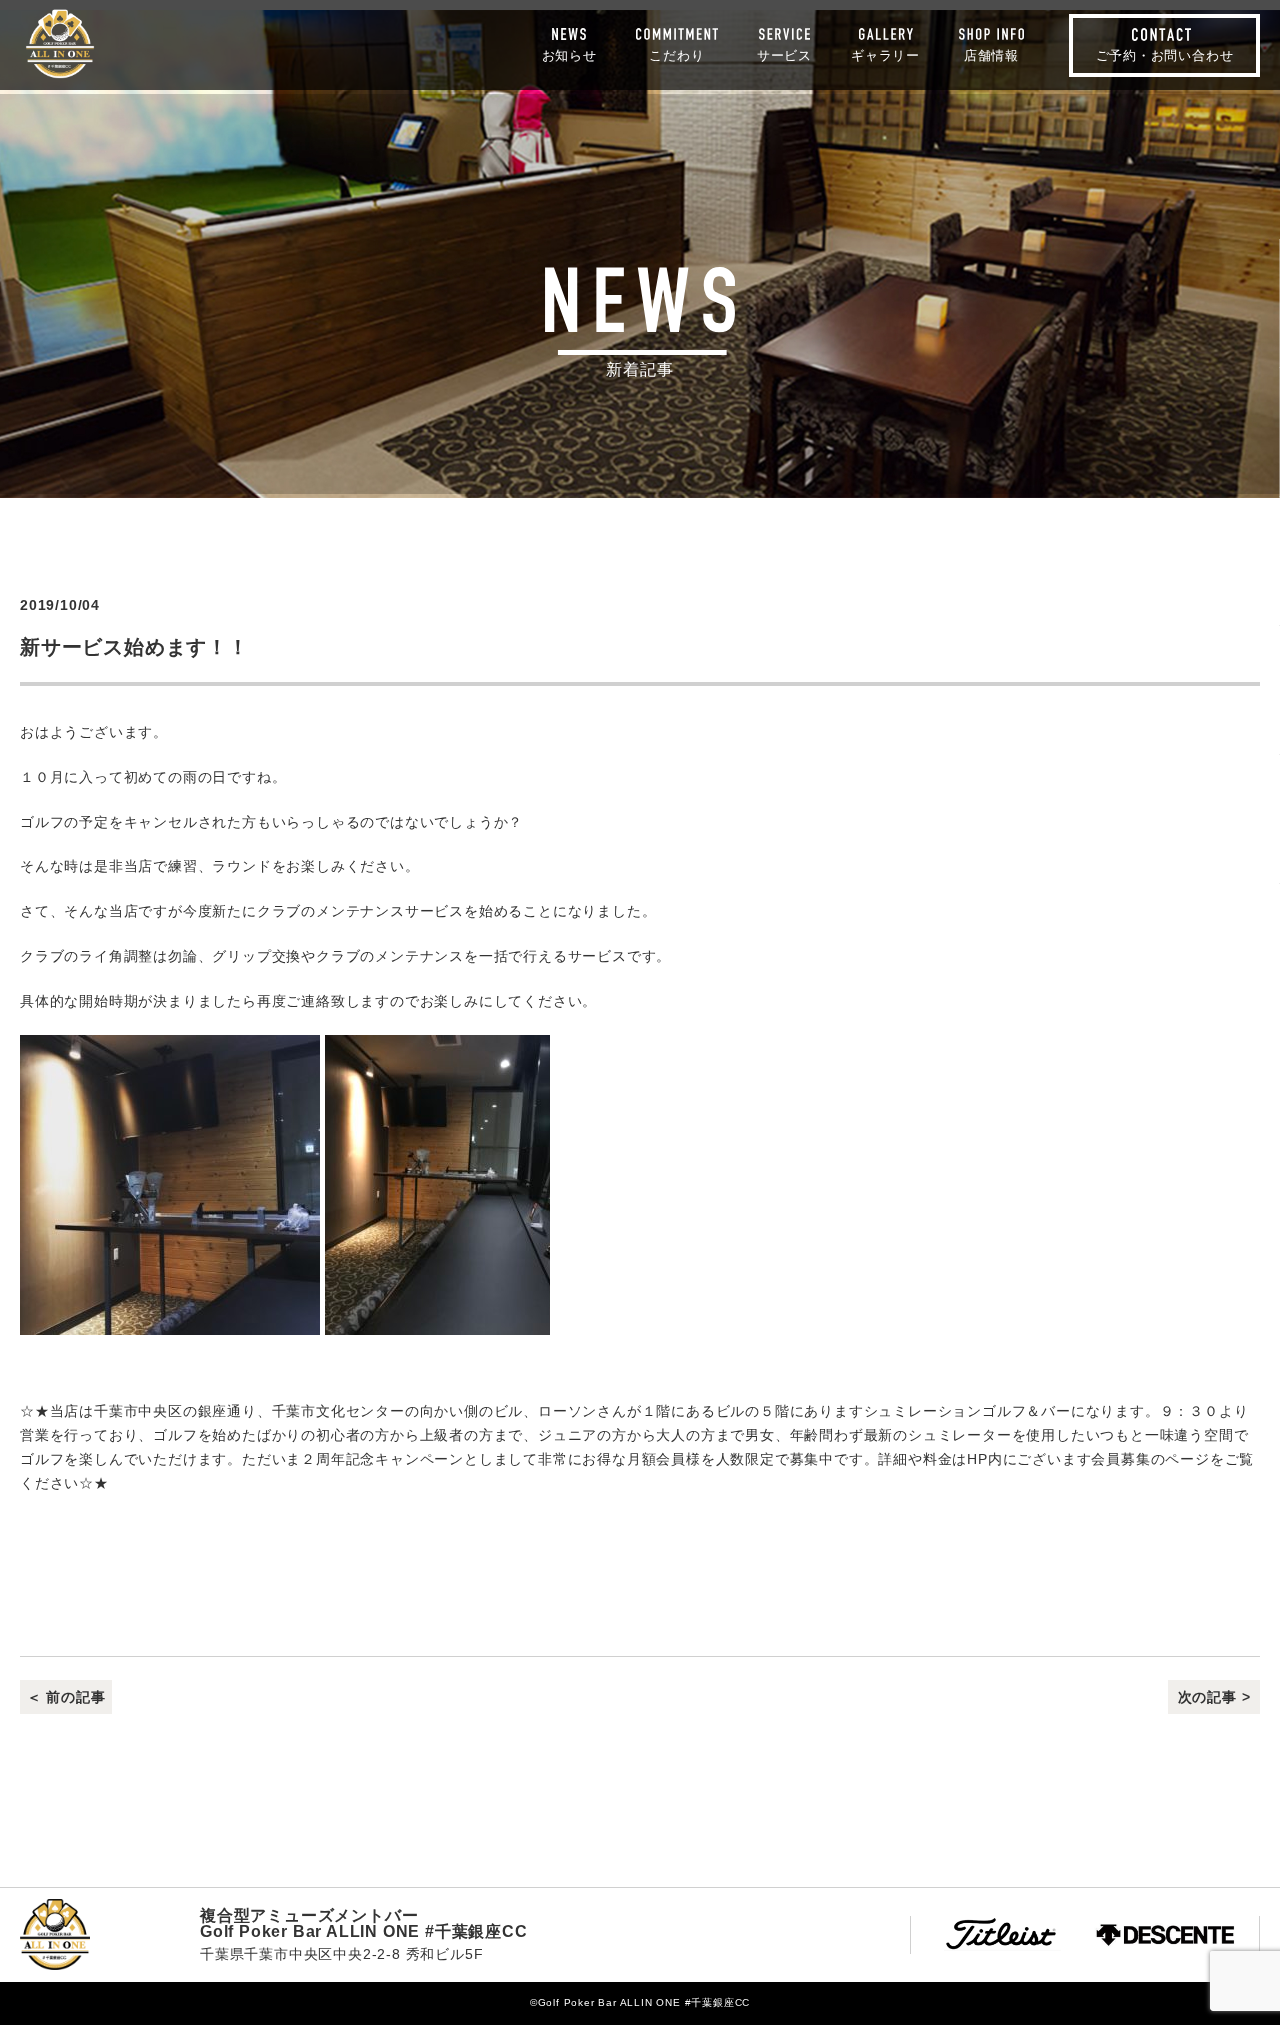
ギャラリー (885, 55)
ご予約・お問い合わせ (1165, 55)
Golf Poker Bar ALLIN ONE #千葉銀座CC (60, 44)
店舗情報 (991, 55)
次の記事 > (1214, 1697)
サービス (784, 55)
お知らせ (569, 55)
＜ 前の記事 (66, 1697)
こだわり (676, 55)
